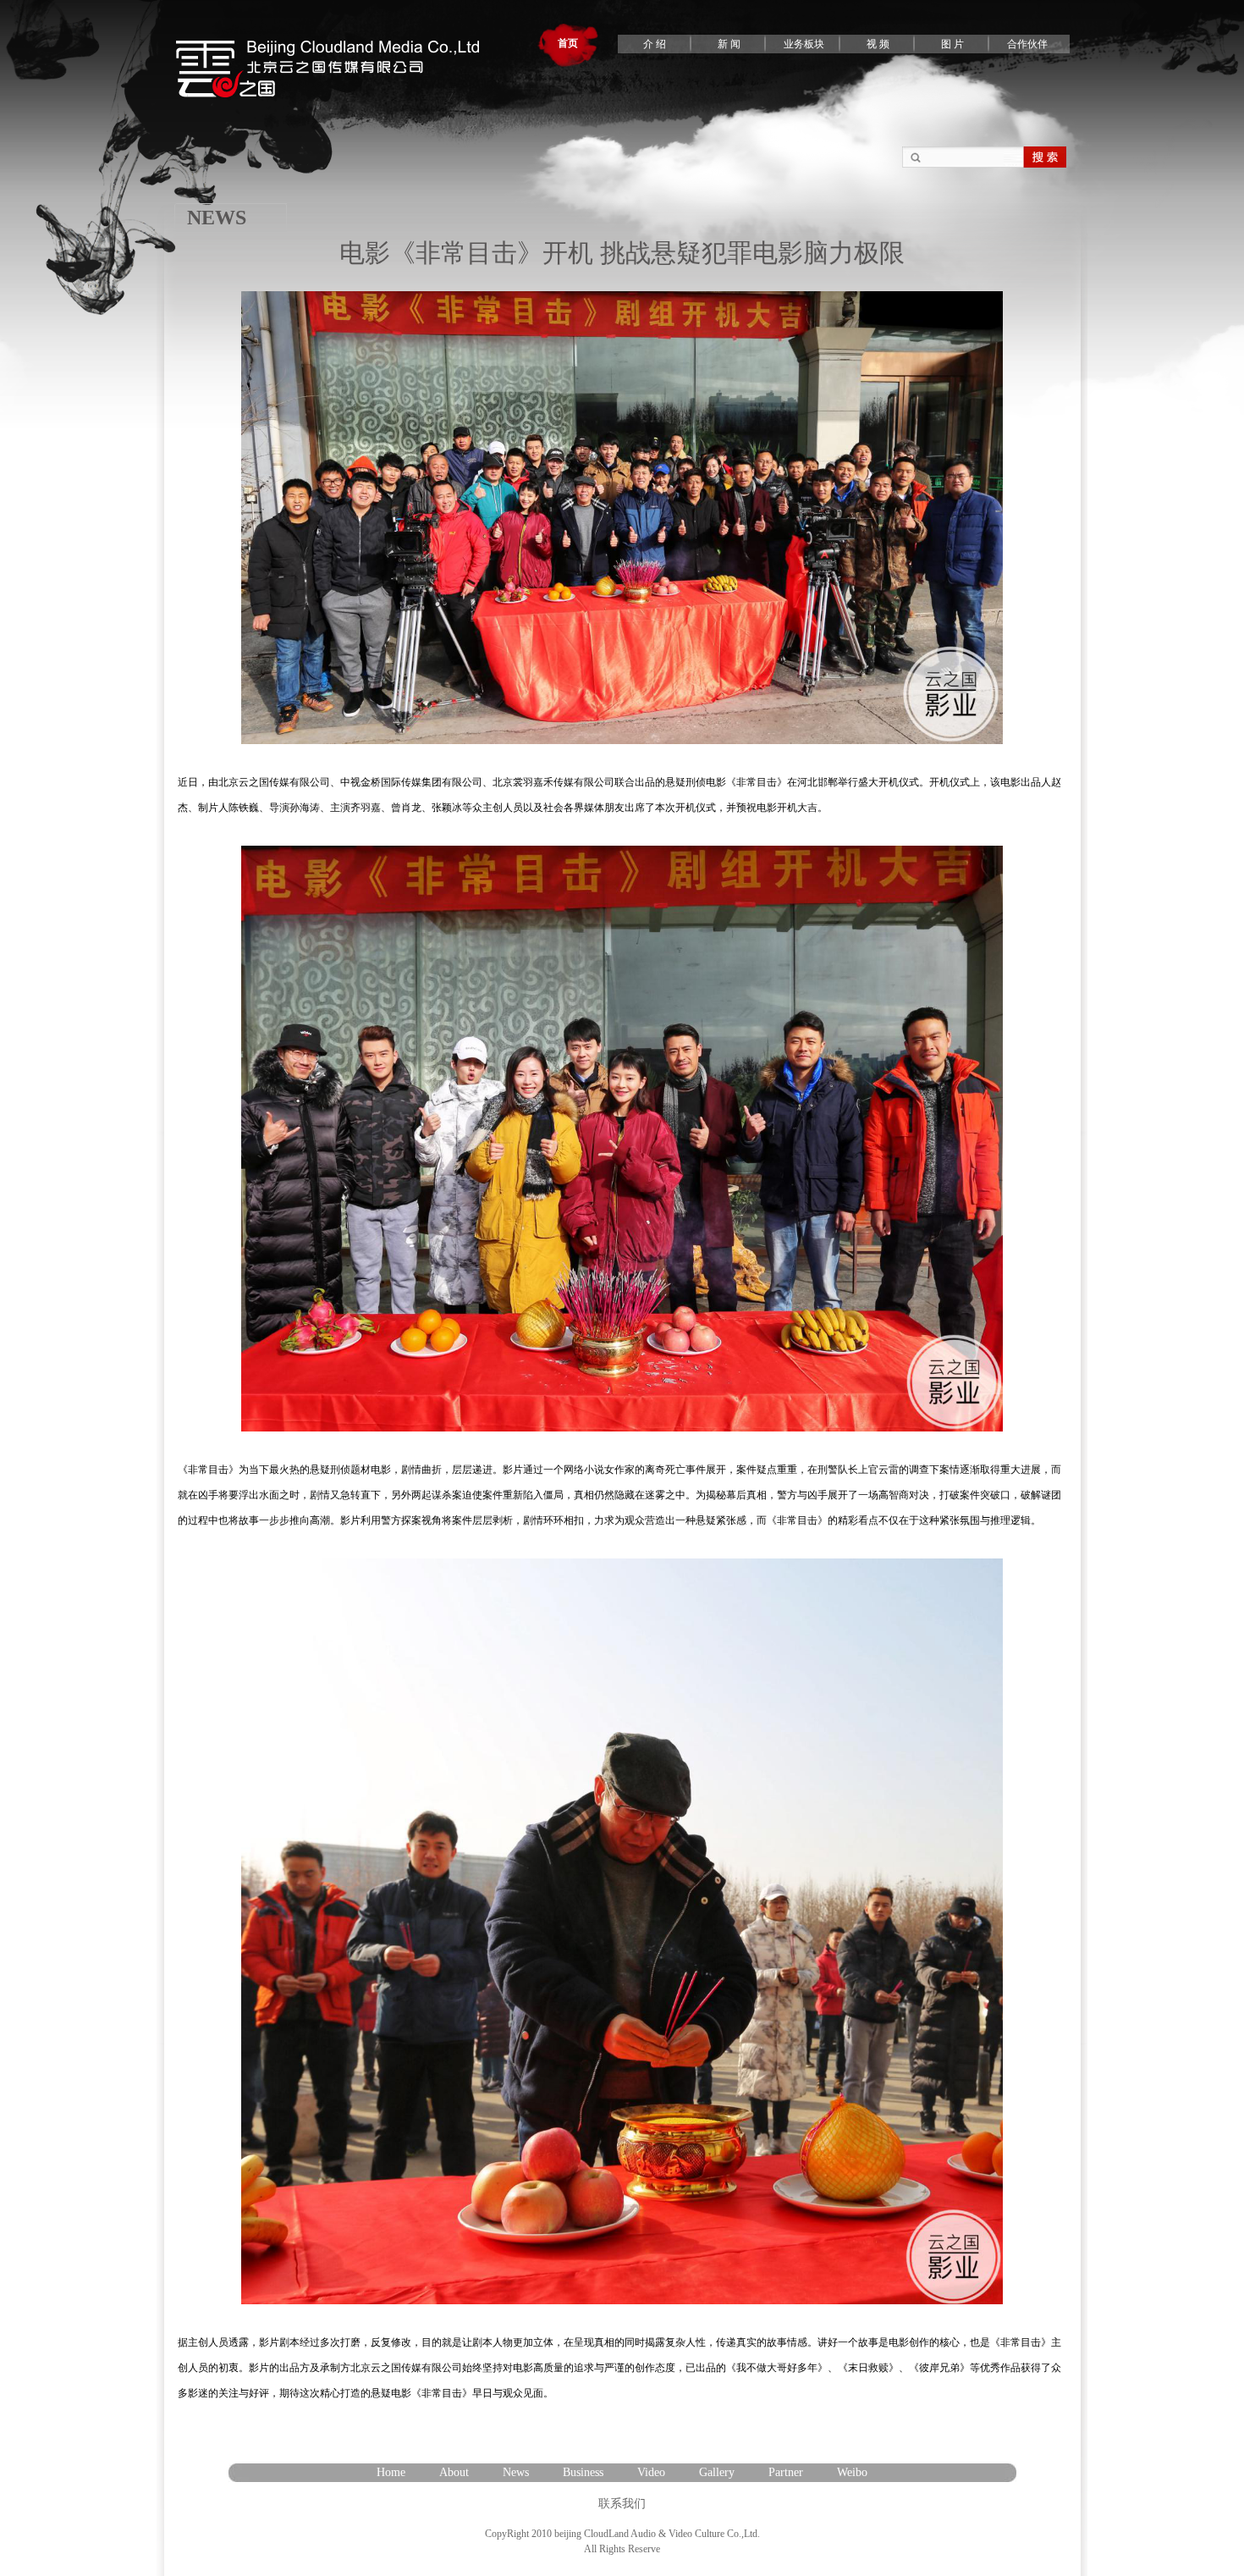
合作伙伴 (1027, 44)
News (516, 2472)
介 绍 (655, 44)
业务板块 (804, 44)
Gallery (717, 2472)
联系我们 (622, 2504)
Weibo (852, 2472)
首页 (568, 43)
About (454, 2472)
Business (583, 2472)
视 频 (878, 44)
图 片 (952, 44)
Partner (786, 2472)
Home (391, 2472)
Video (651, 2472)
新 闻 (729, 44)
